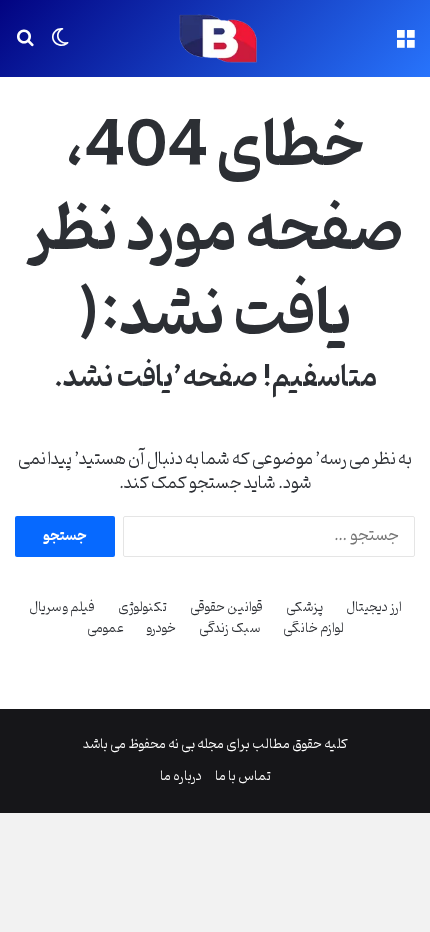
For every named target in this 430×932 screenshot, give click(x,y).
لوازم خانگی (313, 628)
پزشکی (304, 607)
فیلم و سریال (62, 607)
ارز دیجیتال (374, 607)
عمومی (105, 628)
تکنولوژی (142, 607)
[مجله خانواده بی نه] (215, 38)
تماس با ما (243, 776)
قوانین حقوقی (226, 607)
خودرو (161, 628)
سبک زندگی (229, 628)
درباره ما (181, 776)
